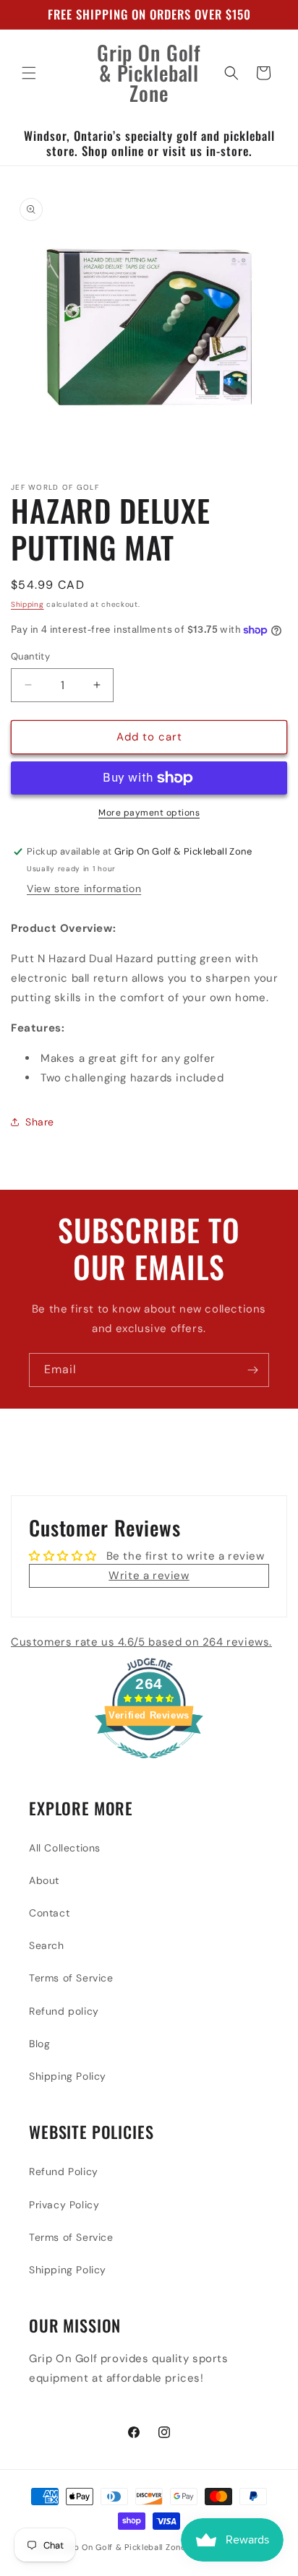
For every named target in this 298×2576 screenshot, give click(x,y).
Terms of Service (71, 1978)
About (44, 1880)
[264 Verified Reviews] (149, 1766)
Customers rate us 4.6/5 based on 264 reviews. (141, 1642)
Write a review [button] (149, 1576)
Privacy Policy (64, 2205)
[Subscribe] (252, 1370)
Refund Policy (64, 2171)
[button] (29, 73)
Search (47, 1945)
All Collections (65, 1848)
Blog (39, 2044)
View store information (84, 889)
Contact (49, 1913)
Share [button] (40, 1122)
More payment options (149, 813)
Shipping (27, 604)
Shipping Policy (68, 2076)
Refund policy (64, 2011)
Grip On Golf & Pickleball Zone (124, 2547)
